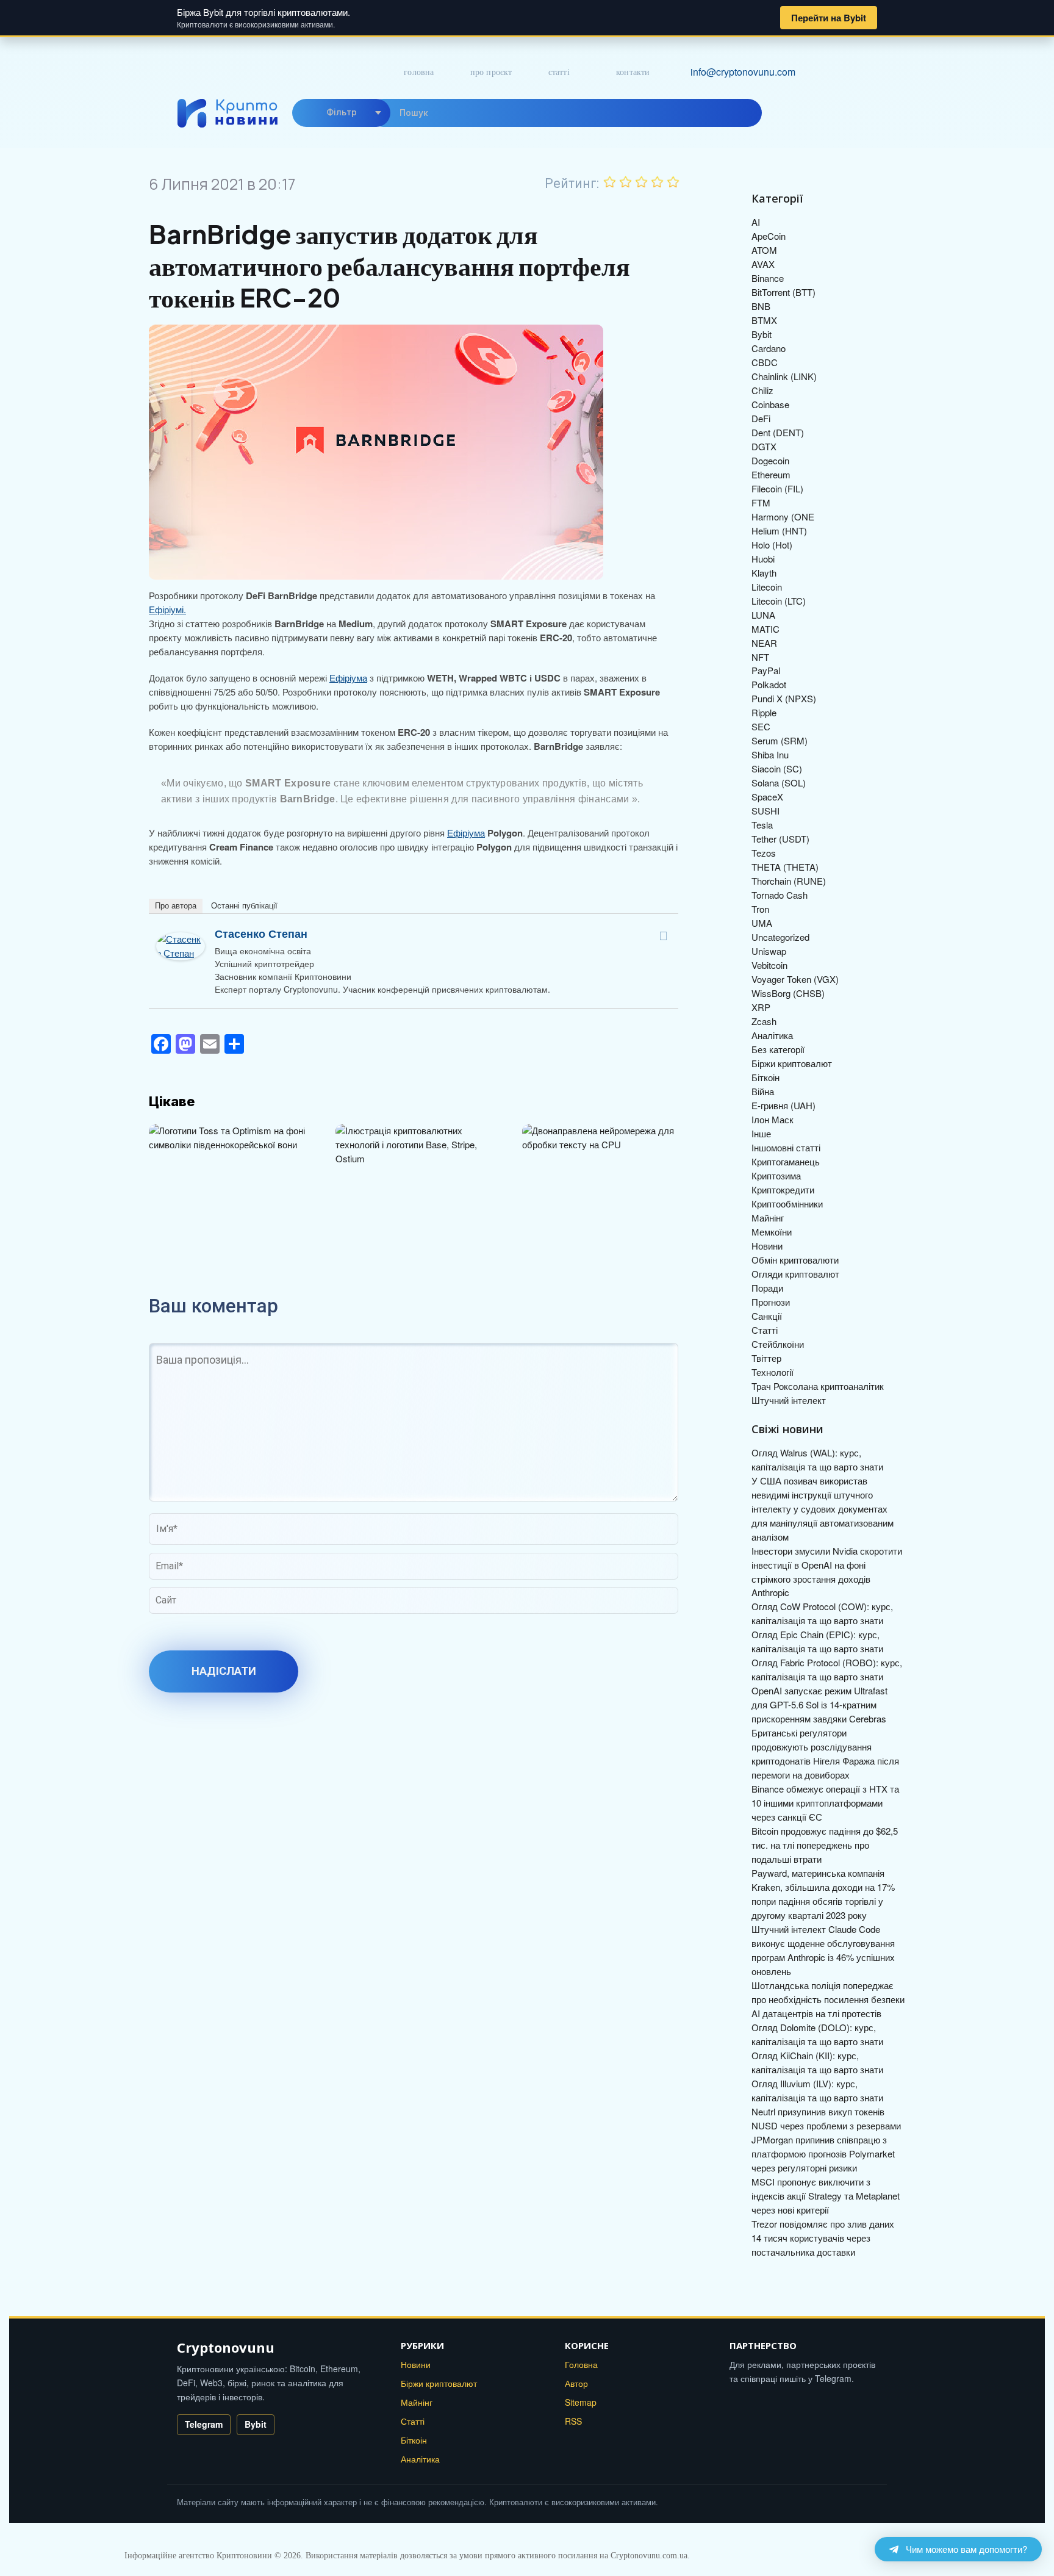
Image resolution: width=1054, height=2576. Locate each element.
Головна (419, 72)
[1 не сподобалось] (610, 182)
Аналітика (772, 1035)
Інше (761, 1133)
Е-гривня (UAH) (783, 1105)
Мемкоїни (772, 1232)
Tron (760, 909)
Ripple (764, 712)
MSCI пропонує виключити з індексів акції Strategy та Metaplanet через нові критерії (826, 2196)
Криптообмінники (787, 1203)
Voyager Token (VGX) (795, 979)
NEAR (764, 643)
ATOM (764, 250)
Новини (767, 1246)
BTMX (764, 320)
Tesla (762, 825)
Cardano (769, 348)
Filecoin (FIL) (777, 488)
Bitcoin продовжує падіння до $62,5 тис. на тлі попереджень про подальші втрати (825, 1845)
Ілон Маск (773, 1119)
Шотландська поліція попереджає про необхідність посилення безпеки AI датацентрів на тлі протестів (828, 1999)
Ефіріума (348, 678)
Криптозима (776, 1175)
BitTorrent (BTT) (783, 292)
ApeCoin (769, 236)
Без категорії (778, 1049)
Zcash (764, 1021)
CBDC (765, 362)
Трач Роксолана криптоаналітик (818, 1386)
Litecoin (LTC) (779, 601)
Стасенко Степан (261, 934)
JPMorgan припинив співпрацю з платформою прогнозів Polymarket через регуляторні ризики (823, 2153)
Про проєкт (491, 72)
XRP (761, 1007)
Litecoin (767, 587)
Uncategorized (780, 937)
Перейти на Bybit (829, 18)
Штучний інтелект (789, 1400)
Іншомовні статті (786, 1147)
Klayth (764, 573)
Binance (768, 278)
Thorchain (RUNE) (789, 881)
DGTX (764, 446)
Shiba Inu (770, 754)
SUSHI (765, 811)
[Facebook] (663, 936)
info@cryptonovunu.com (743, 72)
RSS (573, 2421)
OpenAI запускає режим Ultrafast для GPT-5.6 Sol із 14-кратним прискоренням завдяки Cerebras (819, 1704)
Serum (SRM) (780, 740)
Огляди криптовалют (795, 1274)
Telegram (204, 2424)
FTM (761, 502)
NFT (760, 657)
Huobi (763, 559)
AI (756, 222)
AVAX (763, 264)
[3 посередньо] (642, 182)
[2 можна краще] (626, 182)
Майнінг (768, 1218)
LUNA (763, 615)
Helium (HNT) (779, 531)
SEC (761, 726)
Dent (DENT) (778, 432)
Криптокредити (783, 1189)
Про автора (176, 906)
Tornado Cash (780, 895)
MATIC (765, 629)
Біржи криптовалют (792, 1063)
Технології (773, 1372)
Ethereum (771, 474)
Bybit (762, 334)
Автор (576, 2383)
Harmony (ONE (783, 516)
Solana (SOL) (779, 783)
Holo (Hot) (772, 545)
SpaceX (767, 797)
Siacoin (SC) (777, 768)
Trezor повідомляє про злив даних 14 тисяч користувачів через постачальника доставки (823, 2238)
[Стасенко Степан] (181, 939)
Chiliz (762, 390)
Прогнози (771, 1302)
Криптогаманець (786, 1161)
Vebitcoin (769, 965)
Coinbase (770, 404)
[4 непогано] (658, 182)
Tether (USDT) (780, 839)
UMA (762, 923)
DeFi (761, 418)
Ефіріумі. (167, 609)
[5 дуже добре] (673, 182)
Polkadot (769, 684)
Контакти (633, 72)
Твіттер (766, 1358)
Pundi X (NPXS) (784, 698)
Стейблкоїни (778, 1344)
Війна (763, 1091)
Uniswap (769, 951)
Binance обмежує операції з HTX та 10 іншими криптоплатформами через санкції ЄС (825, 1803)
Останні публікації (244, 906)
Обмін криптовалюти (795, 1260)
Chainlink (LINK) (784, 376)
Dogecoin (770, 460)
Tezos (764, 853)
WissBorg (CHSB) (788, 993)
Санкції (767, 1316)
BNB (761, 306)
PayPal (766, 670)
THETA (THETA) (785, 867)
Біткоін (765, 1077)
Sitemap (581, 2402)
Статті (559, 72)
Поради (767, 1288)
